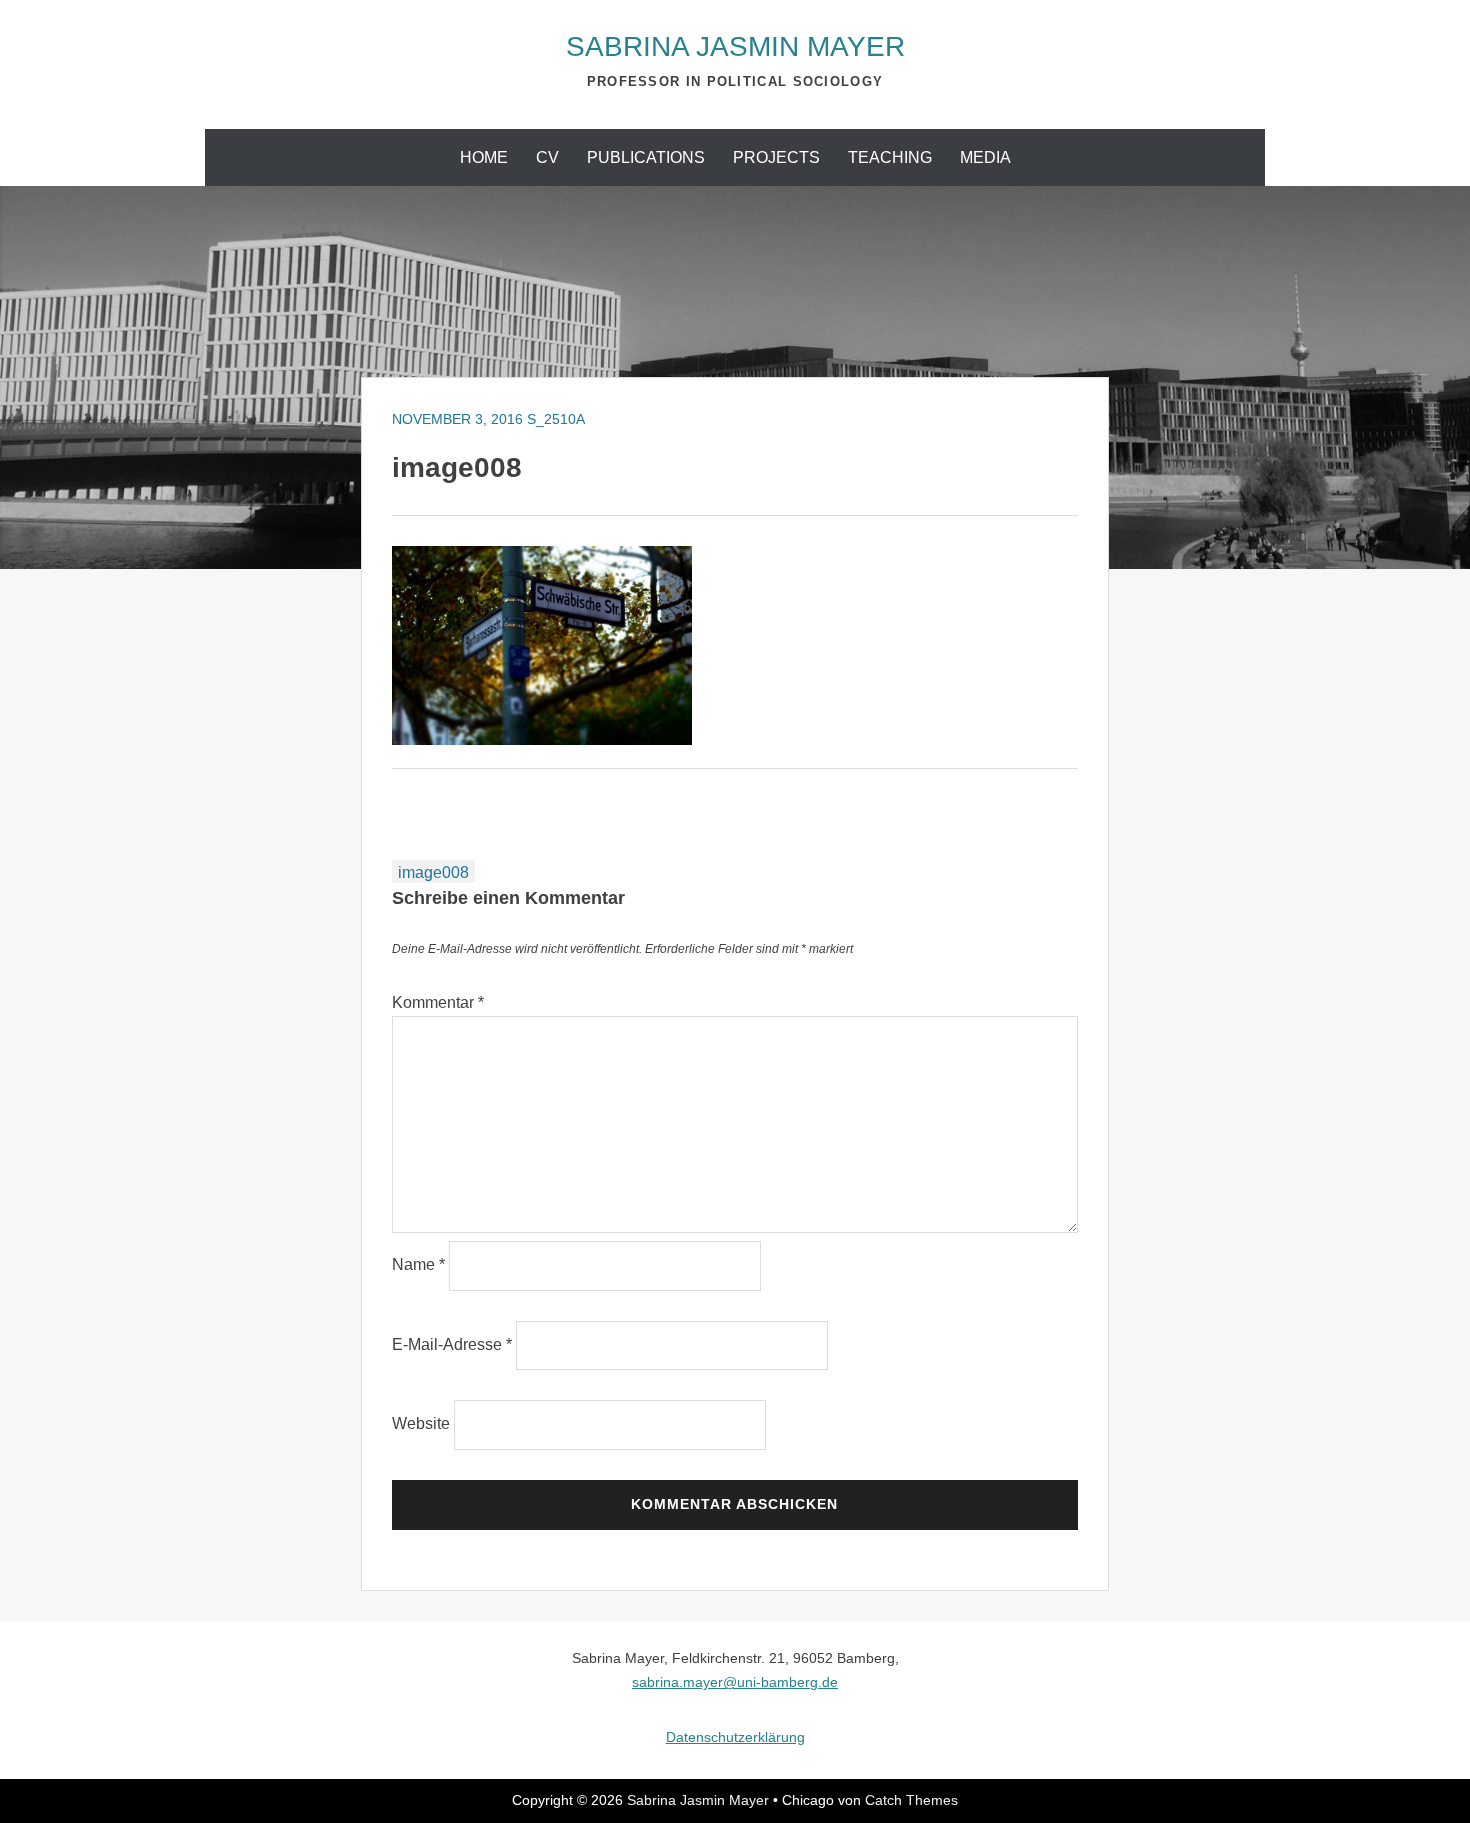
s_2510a (556, 419)
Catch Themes (911, 1800)
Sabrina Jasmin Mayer (735, 46)
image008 (433, 872)
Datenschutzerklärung (735, 1737)
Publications (646, 157)
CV (547, 157)
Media (985, 157)
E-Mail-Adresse (452, 1344)
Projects (776, 157)
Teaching (890, 157)
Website (421, 1423)
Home (484, 157)
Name (418, 1264)
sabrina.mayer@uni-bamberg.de (735, 1682)
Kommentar (438, 1002)
